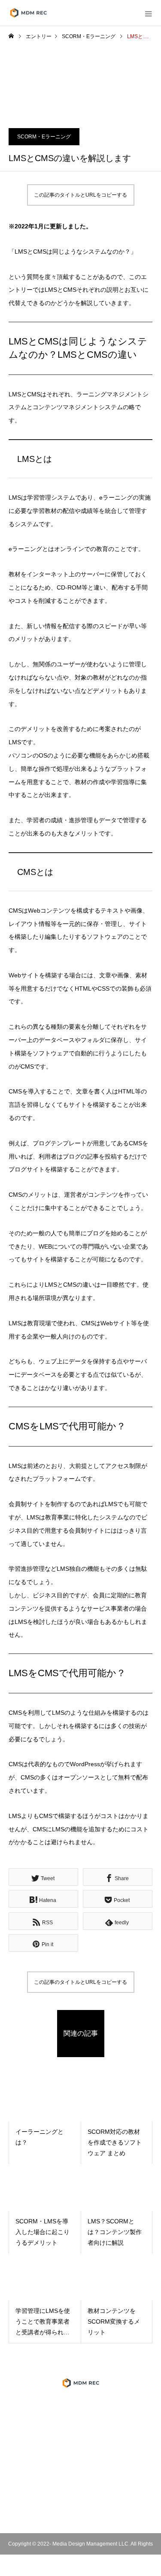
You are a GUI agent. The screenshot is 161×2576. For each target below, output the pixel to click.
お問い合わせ (81, 2489)
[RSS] (113, 2512)
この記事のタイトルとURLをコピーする (80, 195)
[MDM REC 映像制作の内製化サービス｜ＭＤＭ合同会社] (80, 2383)
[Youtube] (80, 2512)
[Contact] (100, 2512)
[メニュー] (148, 13)
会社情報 (81, 2423)
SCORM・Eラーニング (44, 137)
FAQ (81, 2472)
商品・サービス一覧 (81, 2407)
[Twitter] (48, 2512)
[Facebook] (61, 2512)
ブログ (81, 2456)
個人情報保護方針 (81, 2440)
